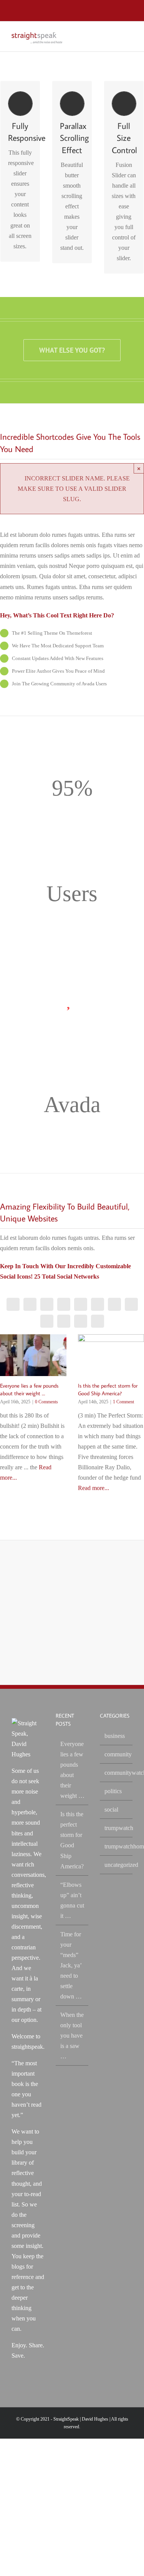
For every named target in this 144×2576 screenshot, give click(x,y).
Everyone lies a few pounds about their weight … (72, 1770)
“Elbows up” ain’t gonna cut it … (72, 1900)
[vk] (98, 1321)
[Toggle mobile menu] (129, 35)
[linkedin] (114, 1304)
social (111, 1809)
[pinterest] (81, 1304)
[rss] (30, 1304)
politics (113, 1791)
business (115, 1736)
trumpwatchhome (117, 1846)
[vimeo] (64, 1304)
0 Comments (46, 1402)
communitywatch (117, 1773)
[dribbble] (98, 1304)
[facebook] (13, 1304)
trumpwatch (117, 1828)
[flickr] (131, 1304)
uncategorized (117, 1865)
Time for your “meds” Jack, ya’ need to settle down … (71, 1965)
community (117, 1754)
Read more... (94, 1488)
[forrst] (47, 1321)
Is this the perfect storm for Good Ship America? (72, 1840)
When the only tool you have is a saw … (72, 2036)
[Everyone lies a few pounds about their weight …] (33, 1355)
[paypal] (64, 1321)
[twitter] (47, 1304)
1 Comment (123, 1402)
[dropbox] (81, 1321)
